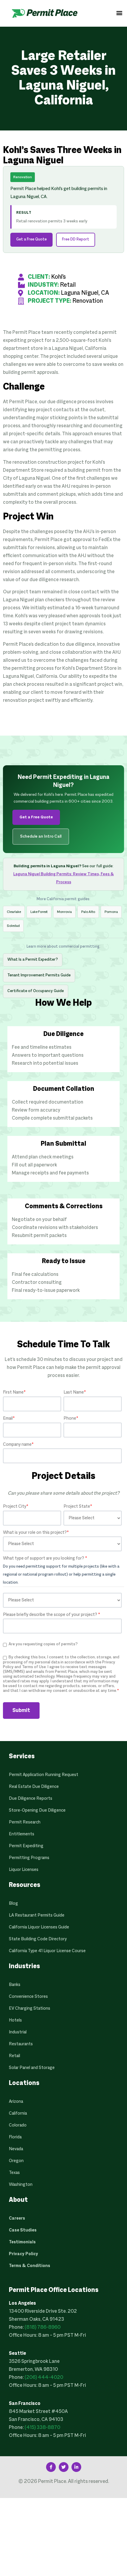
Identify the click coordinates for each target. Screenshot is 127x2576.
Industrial (18, 2032)
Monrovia (64, 912)
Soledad (13, 926)
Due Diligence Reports (31, 1799)
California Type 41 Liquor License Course (47, 1951)
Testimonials (22, 2242)
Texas (14, 2173)
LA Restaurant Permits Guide (37, 1915)
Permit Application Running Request (44, 1775)
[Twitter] (64, 2467)
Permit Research (25, 1822)
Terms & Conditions (30, 2266)
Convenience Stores (28, 1997)
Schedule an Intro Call (41, 837)
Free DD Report (76, 240)
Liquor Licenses (24, 1870)
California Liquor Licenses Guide (39, 1927)
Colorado (18, 2125)
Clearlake (14, 912)
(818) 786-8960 (43, 2328)
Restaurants (21, 2044)
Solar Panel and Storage (32, 2068)
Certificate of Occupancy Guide (36, 991)
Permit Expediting (26, 1846)
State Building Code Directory (38, 1939)
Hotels (15, 2020)
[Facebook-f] (51, 2467)
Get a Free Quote (31, 240)
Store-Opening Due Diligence (37, 1810)
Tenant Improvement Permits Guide (39, 975)
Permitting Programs (29, 1858)
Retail (14, 2056)
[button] (119, 13)
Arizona (16, 2102)
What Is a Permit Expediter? (33, 960)
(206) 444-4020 (44, 2378)
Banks (15, 1985)
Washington (21, 2185)
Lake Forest (39, 912)
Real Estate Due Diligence (34, 1787)
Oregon (16, 2161)
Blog (13, 1904)
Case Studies (23, 2230)
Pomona (111, 912)
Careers (17, 2218)
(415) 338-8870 (42, 2428)
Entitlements (22, 1834)
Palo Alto (88, 912)
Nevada (16, 2149)
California (18, 2113)
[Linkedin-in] (76, 2467)
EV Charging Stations (30, 2008)
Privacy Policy (23, 2254)
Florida (15, 2137)
